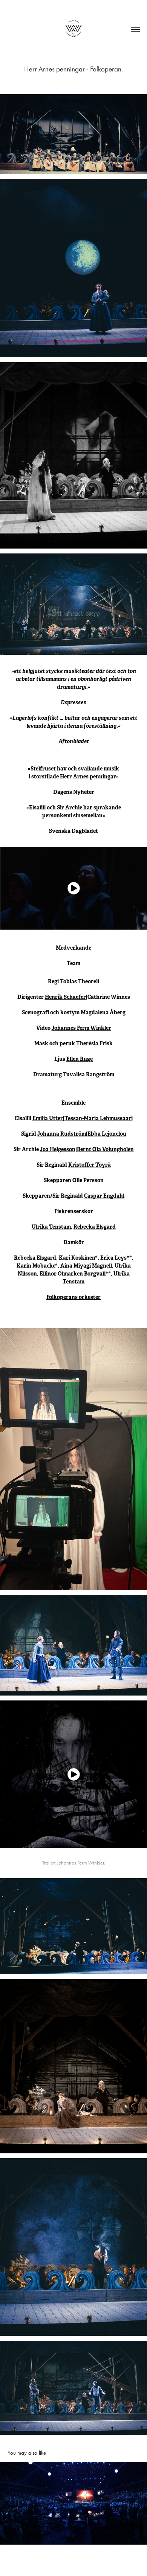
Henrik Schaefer (65, 997)
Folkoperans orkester (73, 1297)
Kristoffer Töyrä (90, 1165)
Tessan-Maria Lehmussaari (99, 1118)
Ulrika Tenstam (51, 1227)
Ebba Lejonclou (107, 1134)
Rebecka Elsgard (95, 1227)
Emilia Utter (48, 1118)
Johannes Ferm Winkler (81, 1028)
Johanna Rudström (62, 1134)
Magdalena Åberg (103, 1012)
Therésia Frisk (94, 1043)
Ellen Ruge (80, 1059)
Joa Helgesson (58, 1149)
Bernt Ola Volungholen (105, 1149)
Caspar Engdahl (104, 1196)
